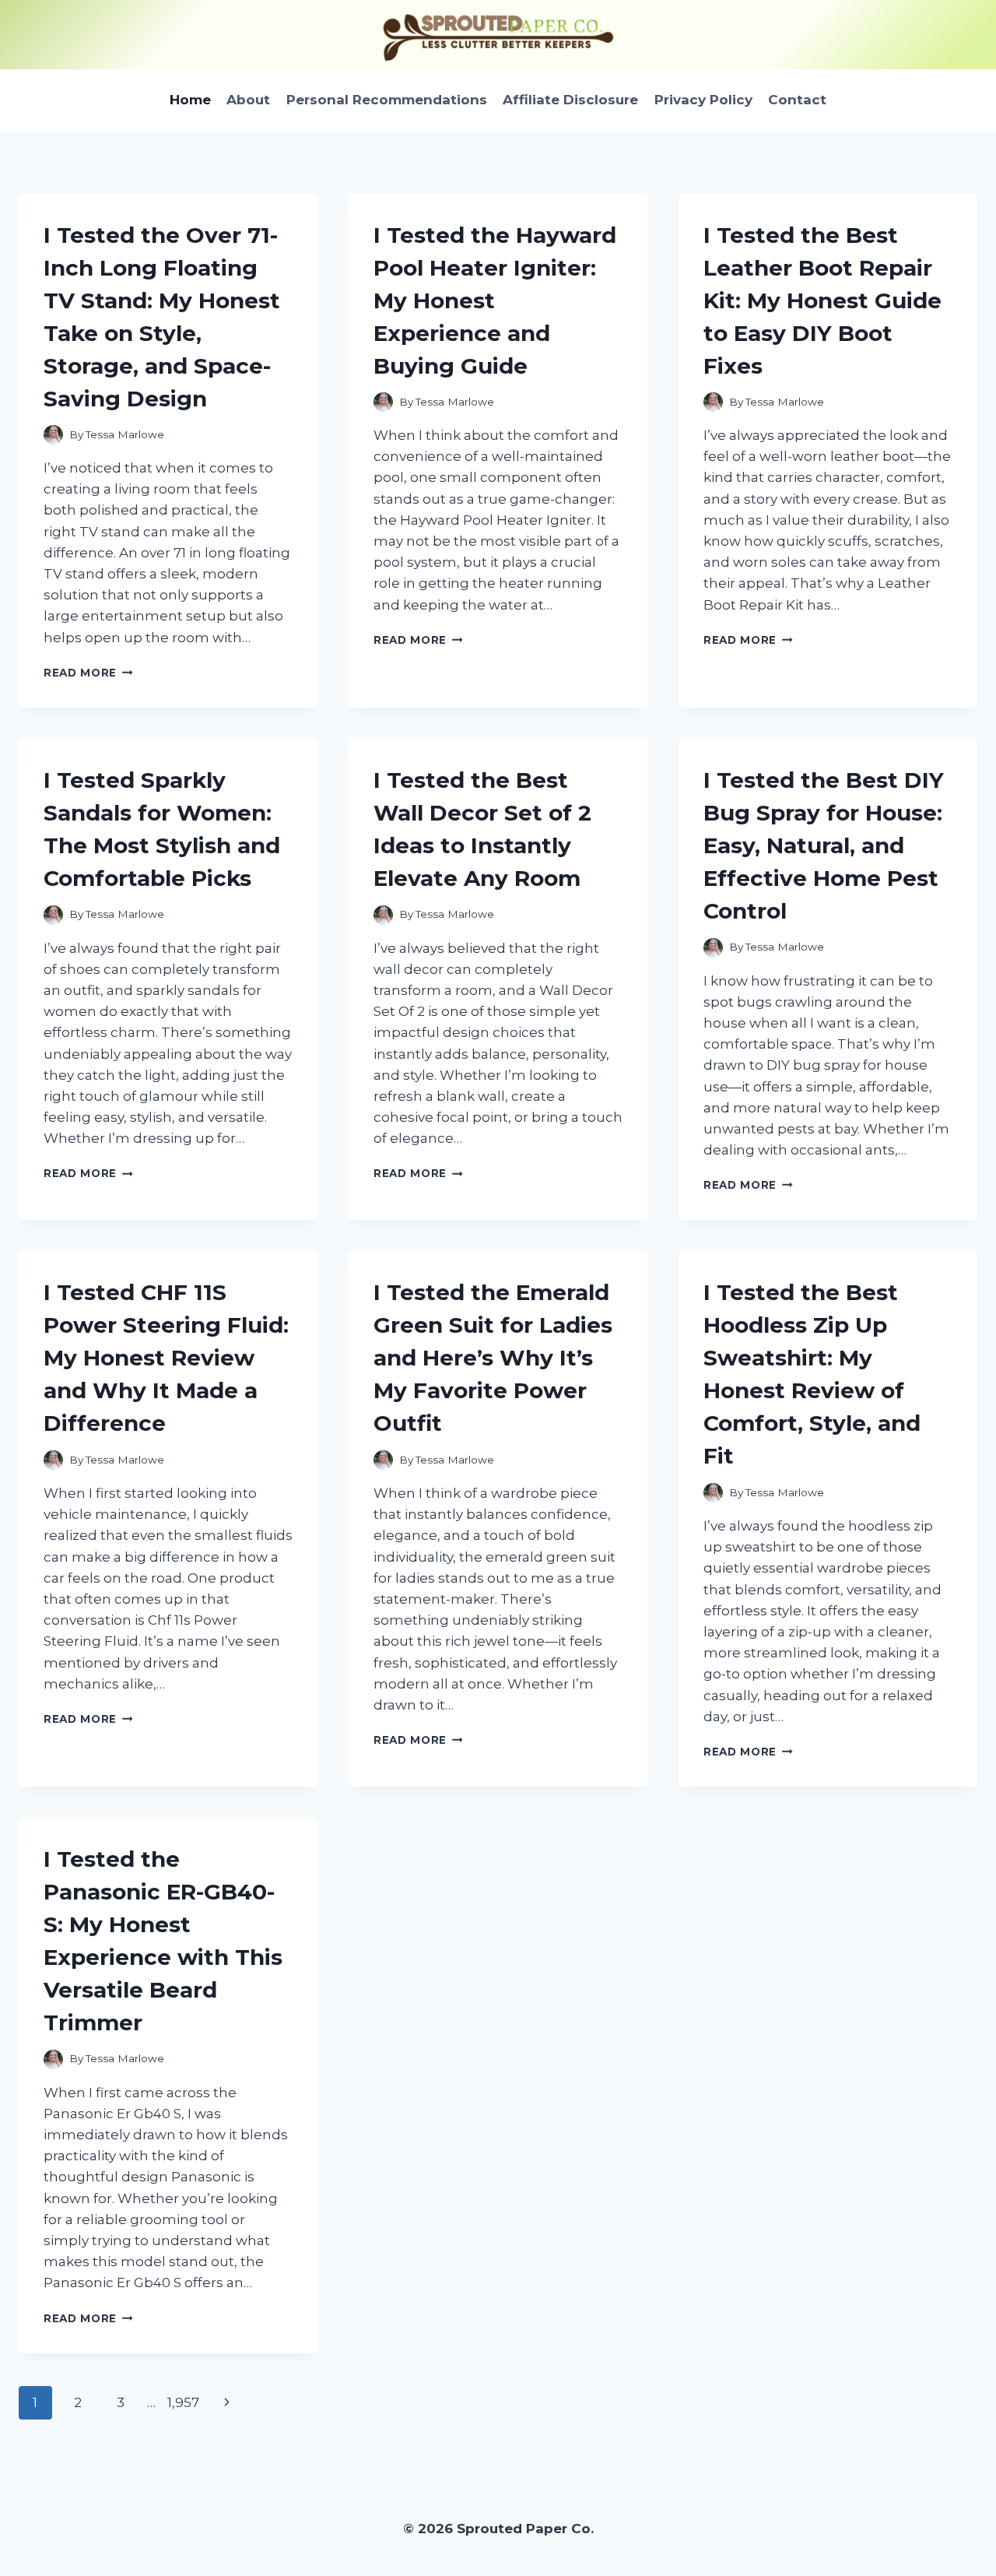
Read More (88, 673)
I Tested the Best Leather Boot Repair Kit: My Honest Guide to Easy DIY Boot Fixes (822, 300)
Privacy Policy (703, 100)
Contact (797, 100)
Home (190, 100)
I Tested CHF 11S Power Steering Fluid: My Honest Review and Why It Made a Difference (166, 1358)
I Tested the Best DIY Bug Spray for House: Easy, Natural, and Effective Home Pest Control (824, 845)
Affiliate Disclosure (570, 100)
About (248, 100)
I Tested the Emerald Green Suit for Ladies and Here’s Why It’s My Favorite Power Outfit (493, 1358)
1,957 (183, 2402)
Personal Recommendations (387, 100)
